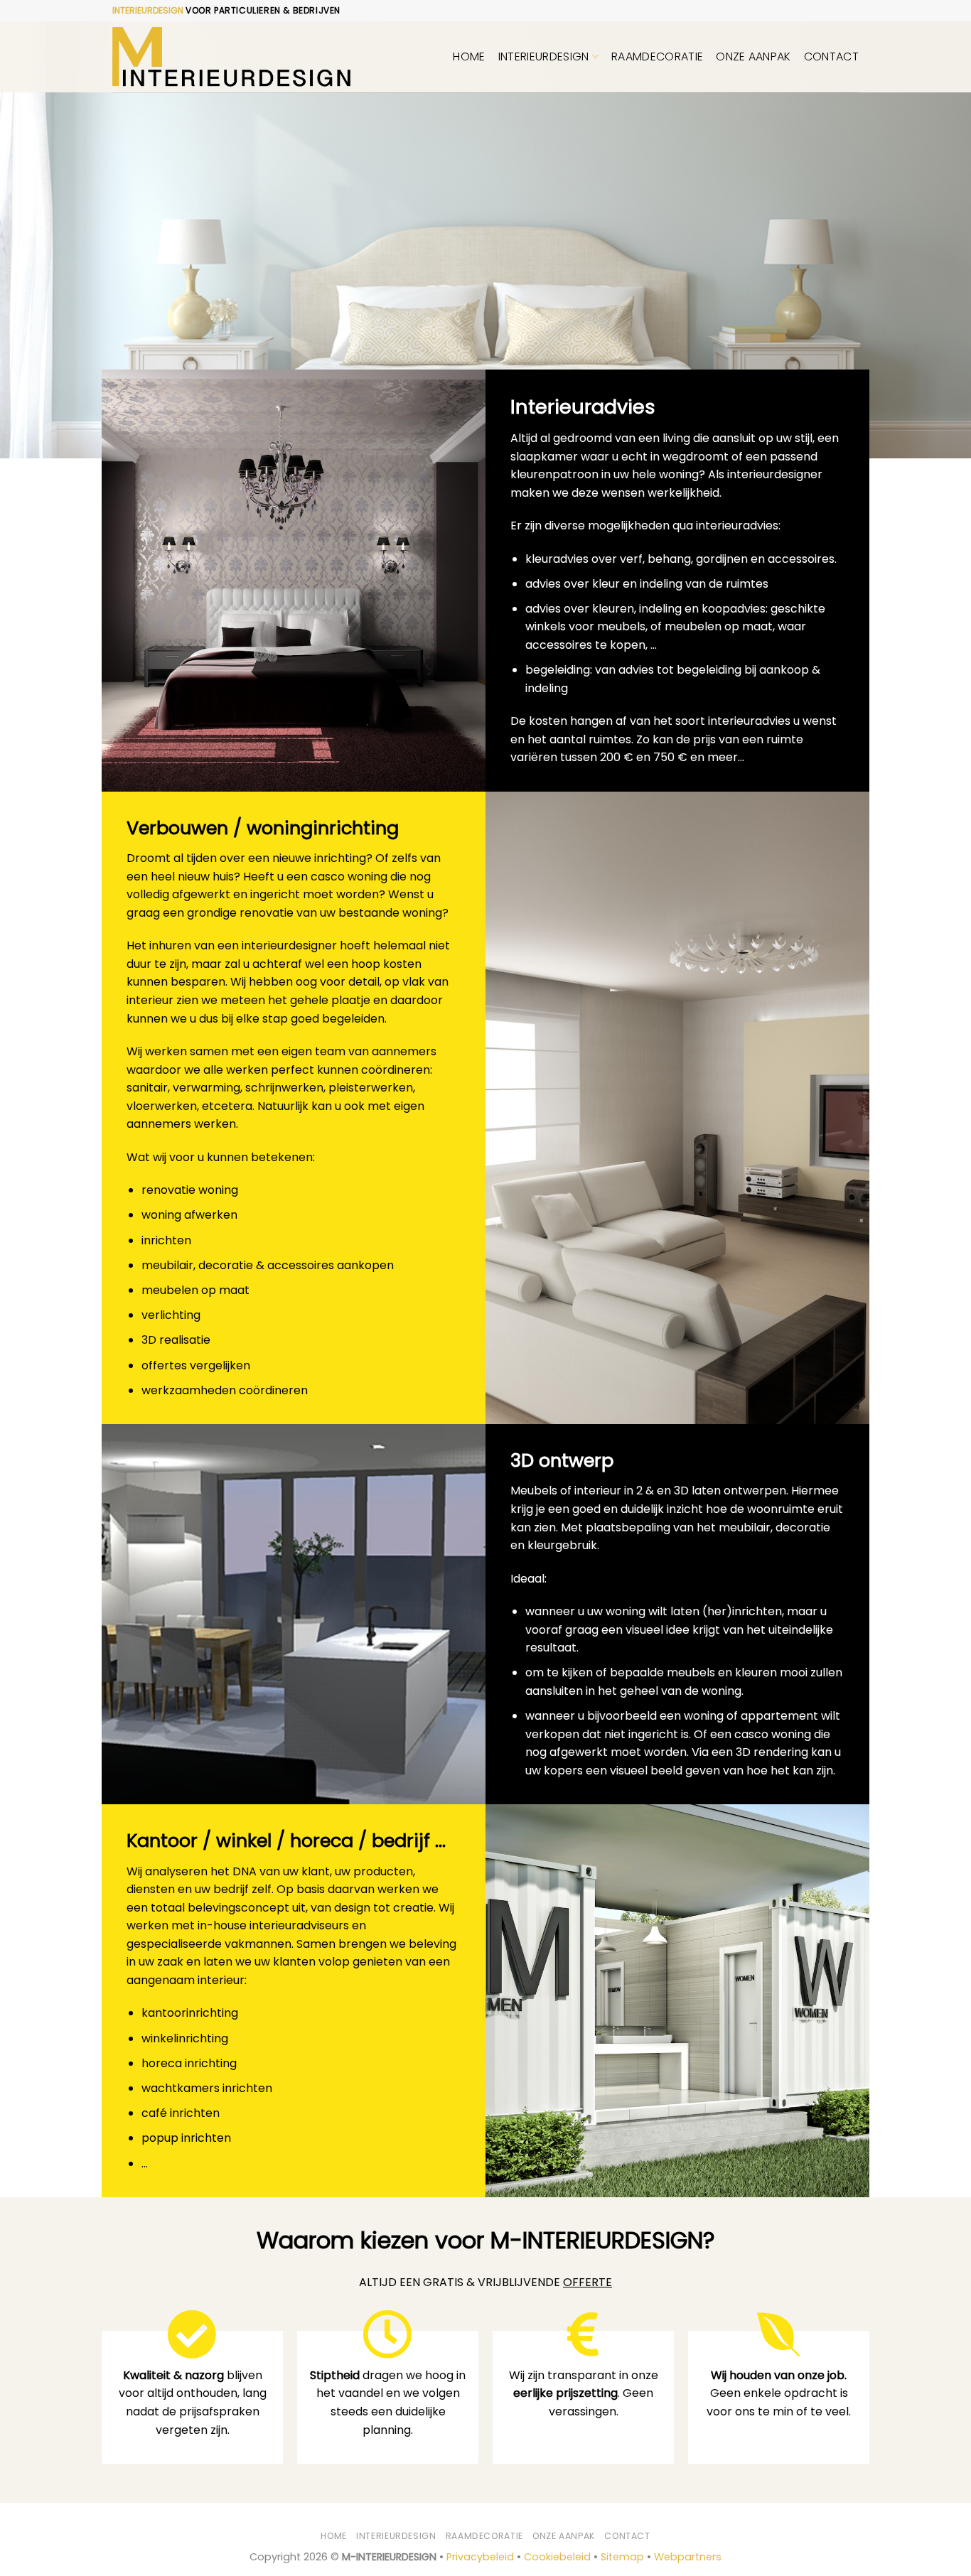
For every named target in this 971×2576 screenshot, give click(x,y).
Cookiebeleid (557, 2557)
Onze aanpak (753, 56)
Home (469, 56)
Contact (831, 56)
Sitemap (622, 2557)
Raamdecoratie (657, 56)
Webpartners (688, 2557)
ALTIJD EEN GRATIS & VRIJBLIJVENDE (485, 2282)
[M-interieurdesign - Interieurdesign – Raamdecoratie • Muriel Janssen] (231, 57)
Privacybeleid (480, 2557)
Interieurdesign (544, 56)
